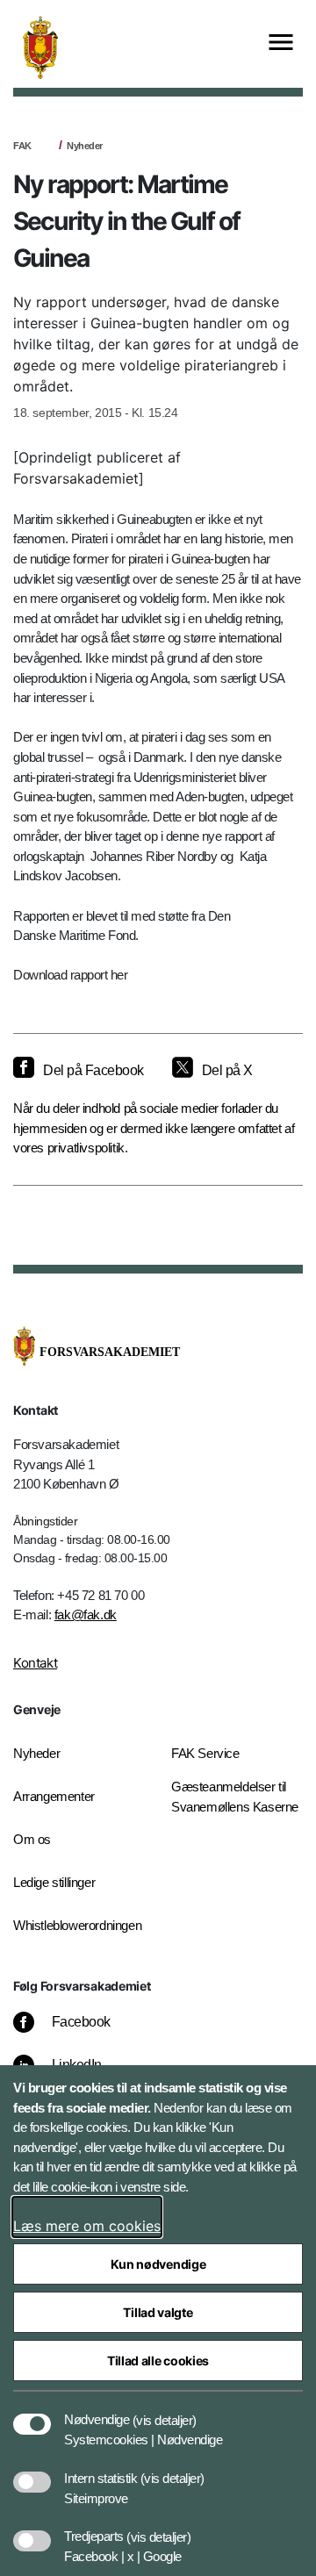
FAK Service (205, 1753)
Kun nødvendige (158, 2264)
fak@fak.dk (86, 1614)
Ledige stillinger (54, 1882)
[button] (165, 2411)
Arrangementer (54, 1796)
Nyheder (85, 146)
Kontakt (35, 1663)
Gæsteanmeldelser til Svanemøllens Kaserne (235, 1797)
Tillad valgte (158, 2312)
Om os (32, 1839)
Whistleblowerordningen (77, 1925)
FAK (22, 146)
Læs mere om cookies (87, 2226)
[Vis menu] (281, 43)
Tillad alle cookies (158, 2361)
